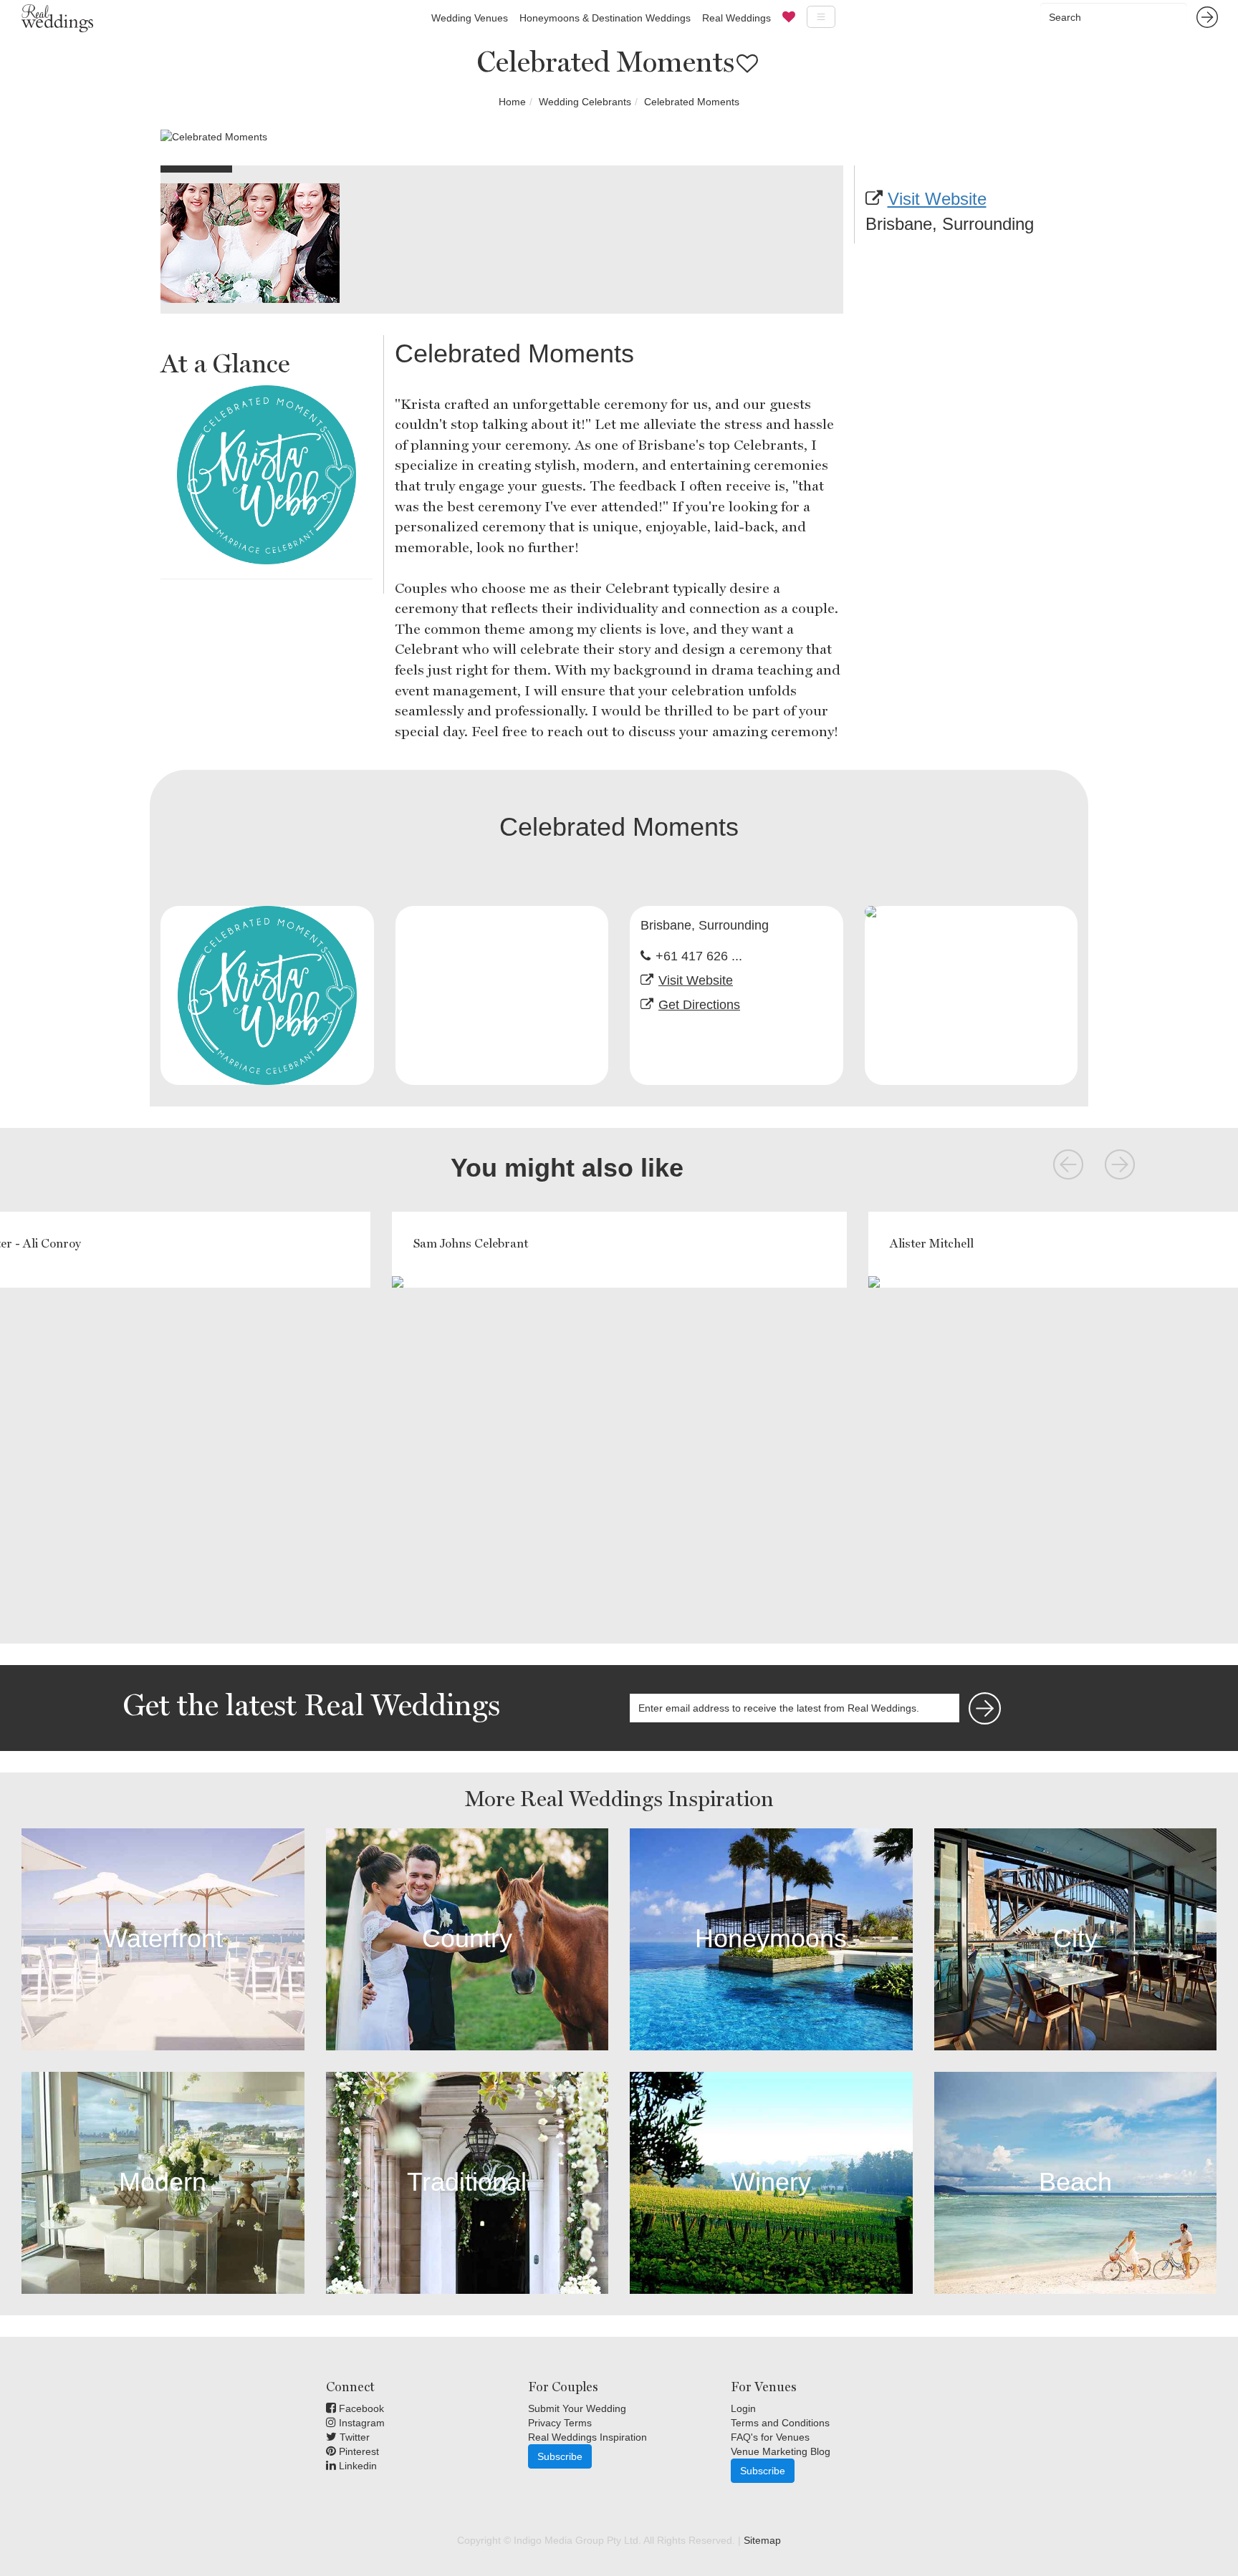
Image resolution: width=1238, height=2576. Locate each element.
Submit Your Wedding (577, 2408)
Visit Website (937, 199)
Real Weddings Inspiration (587, 2437)
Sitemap (762, 2540)
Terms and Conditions (780, 2423)
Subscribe (560, 2456)
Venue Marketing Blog (781, 2451)
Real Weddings (736, 18)
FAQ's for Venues (770, 2437)
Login (743, 2408)
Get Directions (699, 1005)
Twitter (353, 2437)
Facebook (360, 2408)
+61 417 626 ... (699, 956)
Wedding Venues (470, 18)
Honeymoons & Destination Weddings (605, 18)
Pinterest (358, 2451)
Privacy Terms (560, 2423)
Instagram (360, 2423)
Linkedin (356, 2466)
